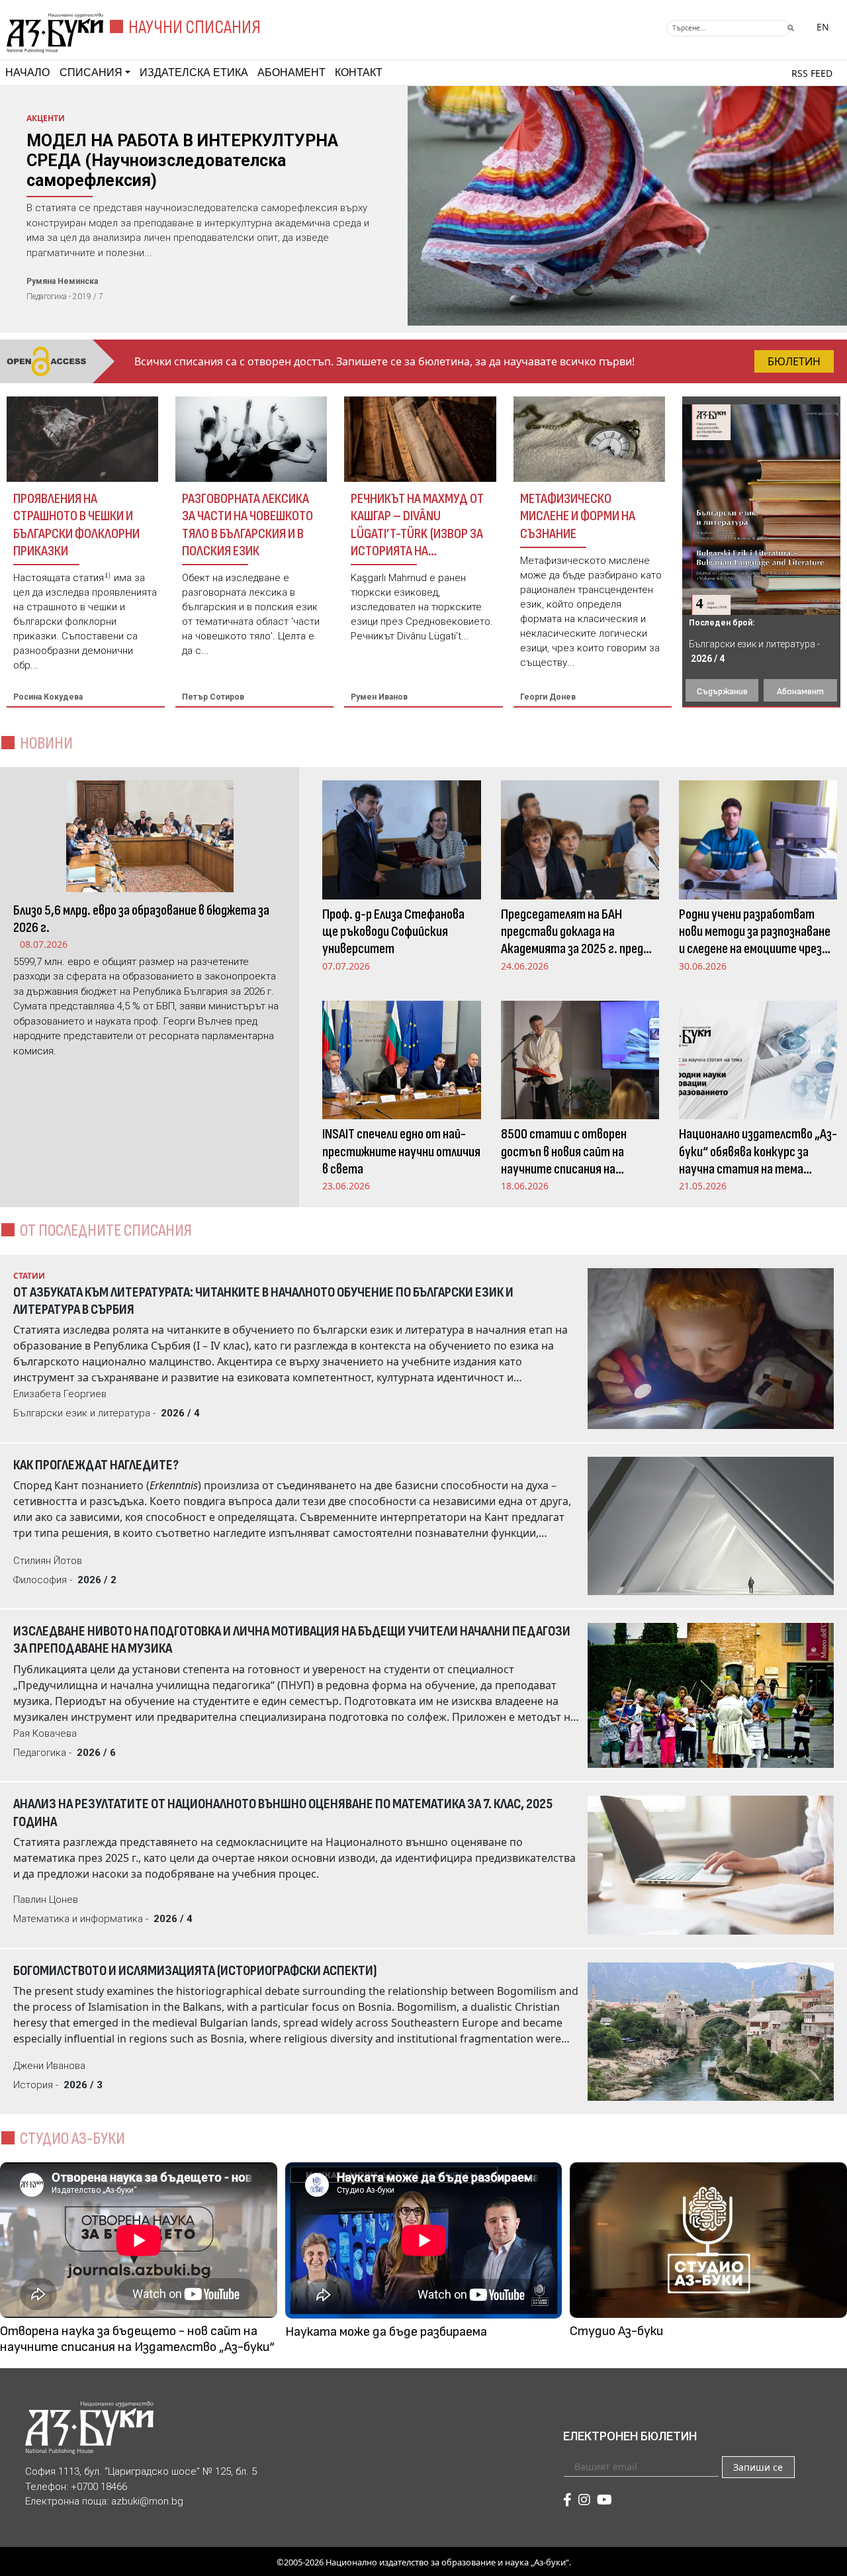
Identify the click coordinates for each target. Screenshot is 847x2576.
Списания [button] (91, 72)
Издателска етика (194, 72)
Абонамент (291, 72)
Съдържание (722, 691)
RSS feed (812, 73)
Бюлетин (794, 361)
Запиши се (758, 2467)
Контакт (359, 72)
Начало (27, 72)
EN (823, 27)
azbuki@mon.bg (147, 2501)
